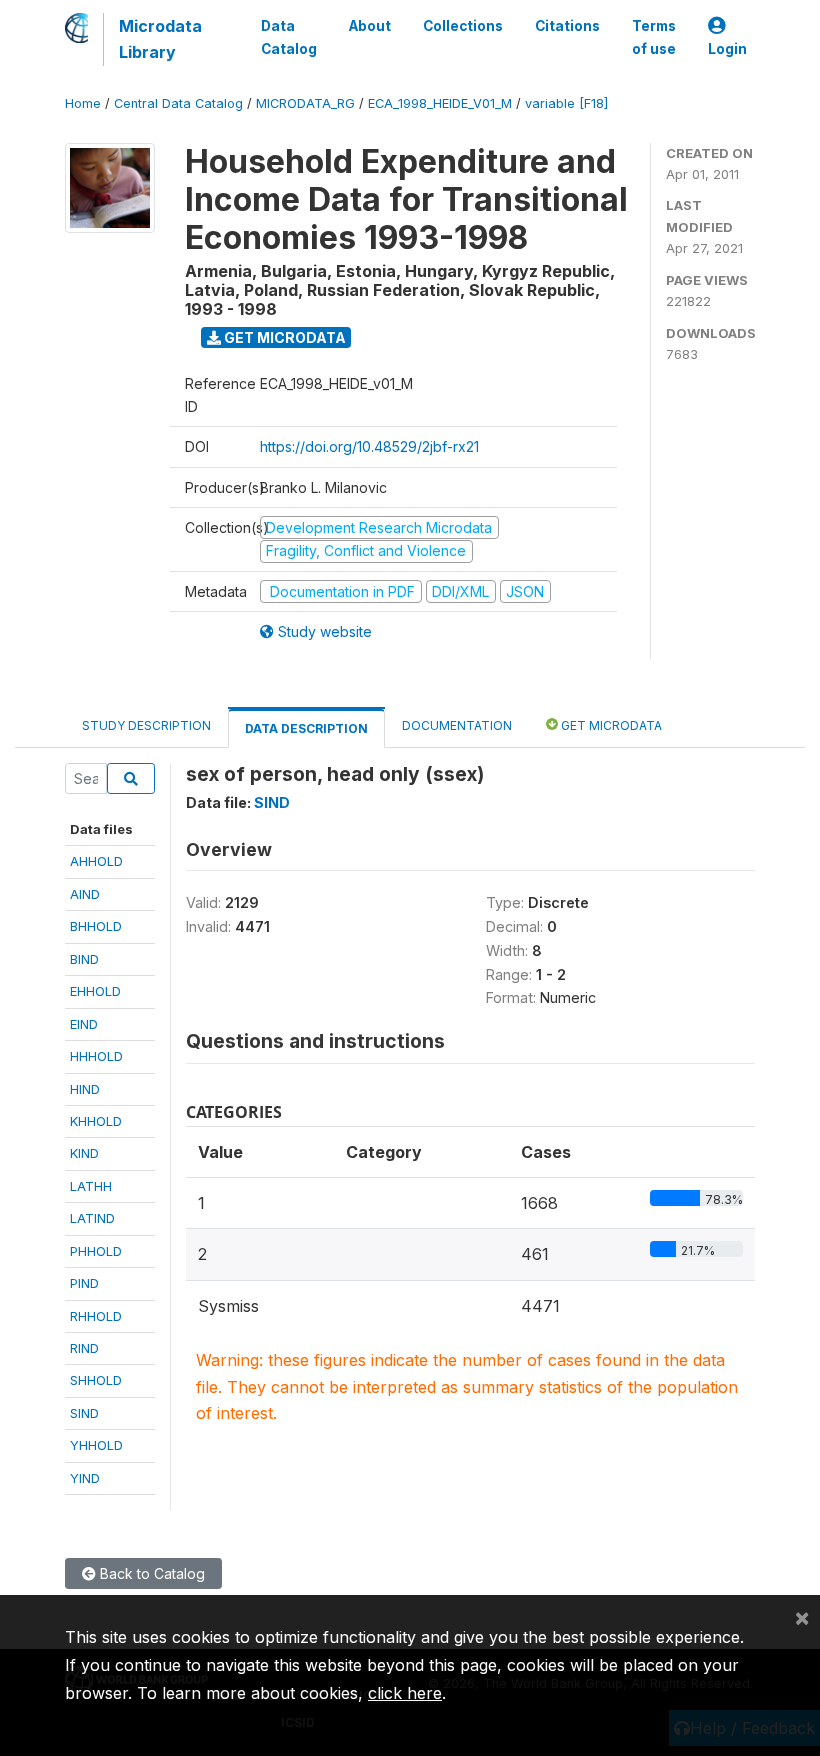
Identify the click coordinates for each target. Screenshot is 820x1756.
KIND (84, 1153)
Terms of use (654, 37)
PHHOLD (96, 1251)
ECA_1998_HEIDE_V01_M (440, 103)
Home (83, 103)
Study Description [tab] (146, 725)
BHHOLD (96, 926)
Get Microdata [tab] (610, 725)
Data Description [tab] (306, 728)
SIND (84, 1413)
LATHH (91, 1186)
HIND (85, 1089)
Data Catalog (289, 37)
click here (405, 1693)
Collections (463, 26)
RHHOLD (96, 1316)
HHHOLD (96, 1056)
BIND (84, 959)
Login (727, 49)
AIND (85, 894)
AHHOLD (96, 861)
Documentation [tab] (457, 725)
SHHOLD (96, 1380)
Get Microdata (283, 337)
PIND (84, 1283)
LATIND (92, 1218)
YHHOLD (96, 1445)
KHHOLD (96, 1121)
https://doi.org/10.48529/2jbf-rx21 (369, 446)
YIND (85, 1478)
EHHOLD (95, 991)
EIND (84, 1024)
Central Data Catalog (178, 103)
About (370, 26)
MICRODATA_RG (305, 103)
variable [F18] (566, 103)
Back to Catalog (150, 1573)
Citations (567, 26)
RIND (84, 1348)
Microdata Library (160, 39)
